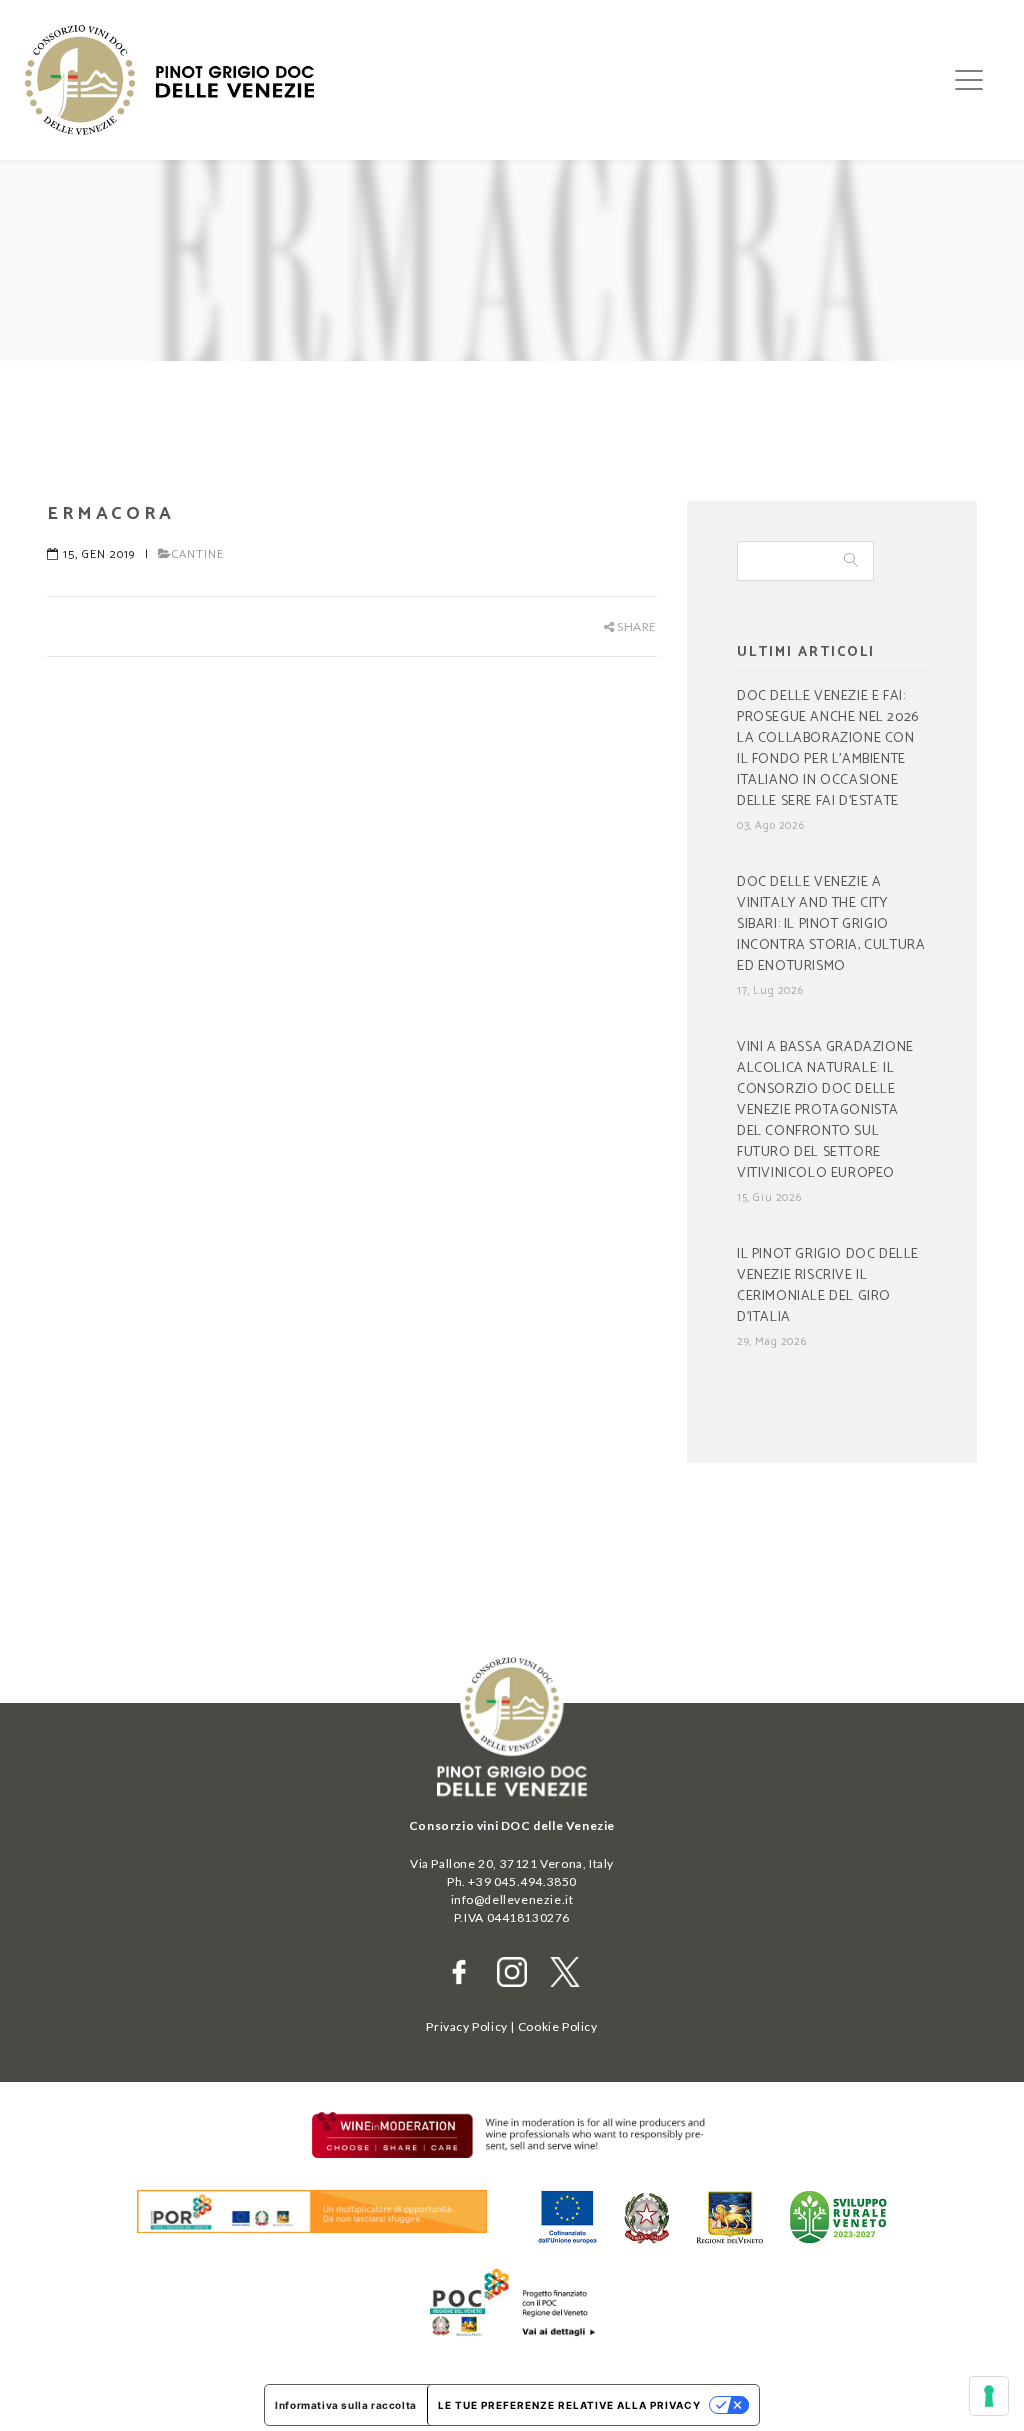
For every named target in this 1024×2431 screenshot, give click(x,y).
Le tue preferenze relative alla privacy (569, 2405)
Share (635, 626)
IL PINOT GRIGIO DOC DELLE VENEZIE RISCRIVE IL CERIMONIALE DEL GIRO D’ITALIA (828, 1286)
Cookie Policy (558, 2026)
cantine (198, 554)
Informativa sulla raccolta (346, 2405)
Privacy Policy (466, 2026)
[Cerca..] (852, 561)
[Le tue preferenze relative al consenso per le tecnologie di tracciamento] (989, 2396)
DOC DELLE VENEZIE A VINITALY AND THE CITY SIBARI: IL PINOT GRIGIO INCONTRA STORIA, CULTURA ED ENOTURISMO (831, 925)
